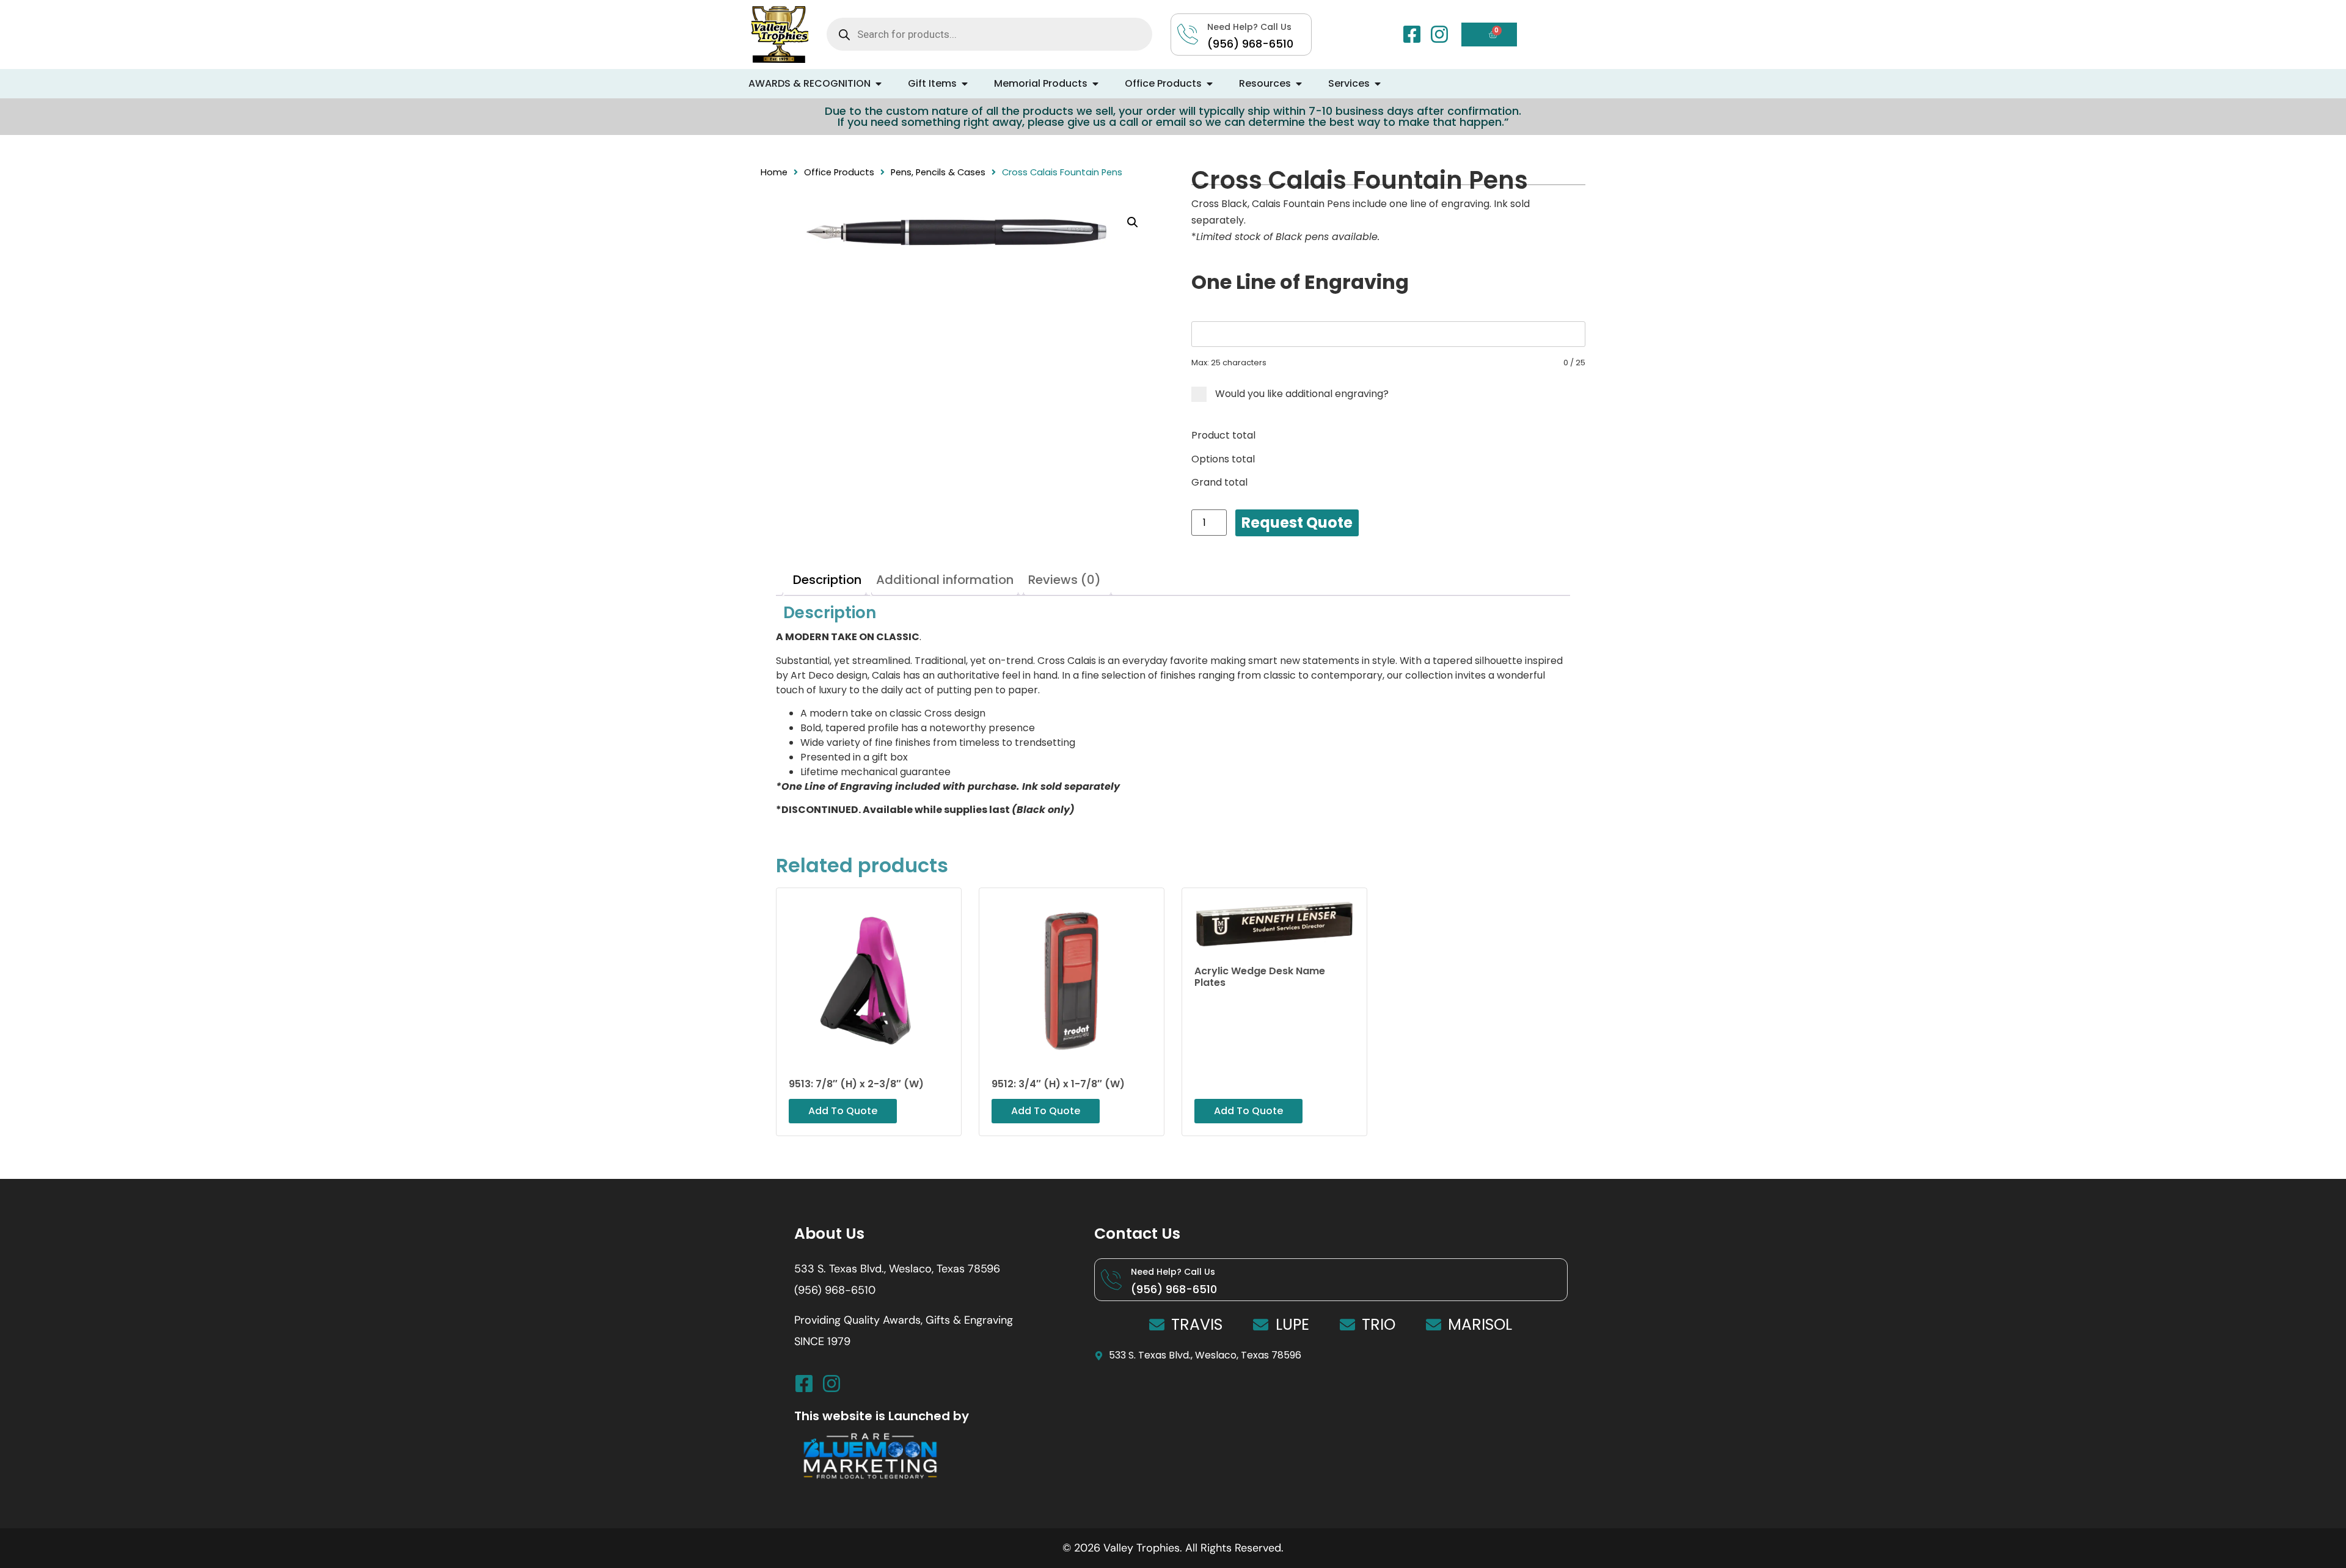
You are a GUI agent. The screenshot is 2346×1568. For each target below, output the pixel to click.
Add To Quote (1297, 523)
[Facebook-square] (1412, 34)
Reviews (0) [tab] (1065, 580)
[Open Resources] (1299, 84)
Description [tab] (827, 580)
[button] (1133, 222)
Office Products (839, 172)
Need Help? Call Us (1173, 1272)
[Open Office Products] (1210, 84)
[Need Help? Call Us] (1111, 1280)
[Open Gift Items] (965, 84)
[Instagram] (1439, 34)
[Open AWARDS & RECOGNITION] (879, 84)
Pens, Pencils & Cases (938, 172)
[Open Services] (1378, 84)
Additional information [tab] (945, 580)
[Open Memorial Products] (1095, 84)
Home (774, 172)
